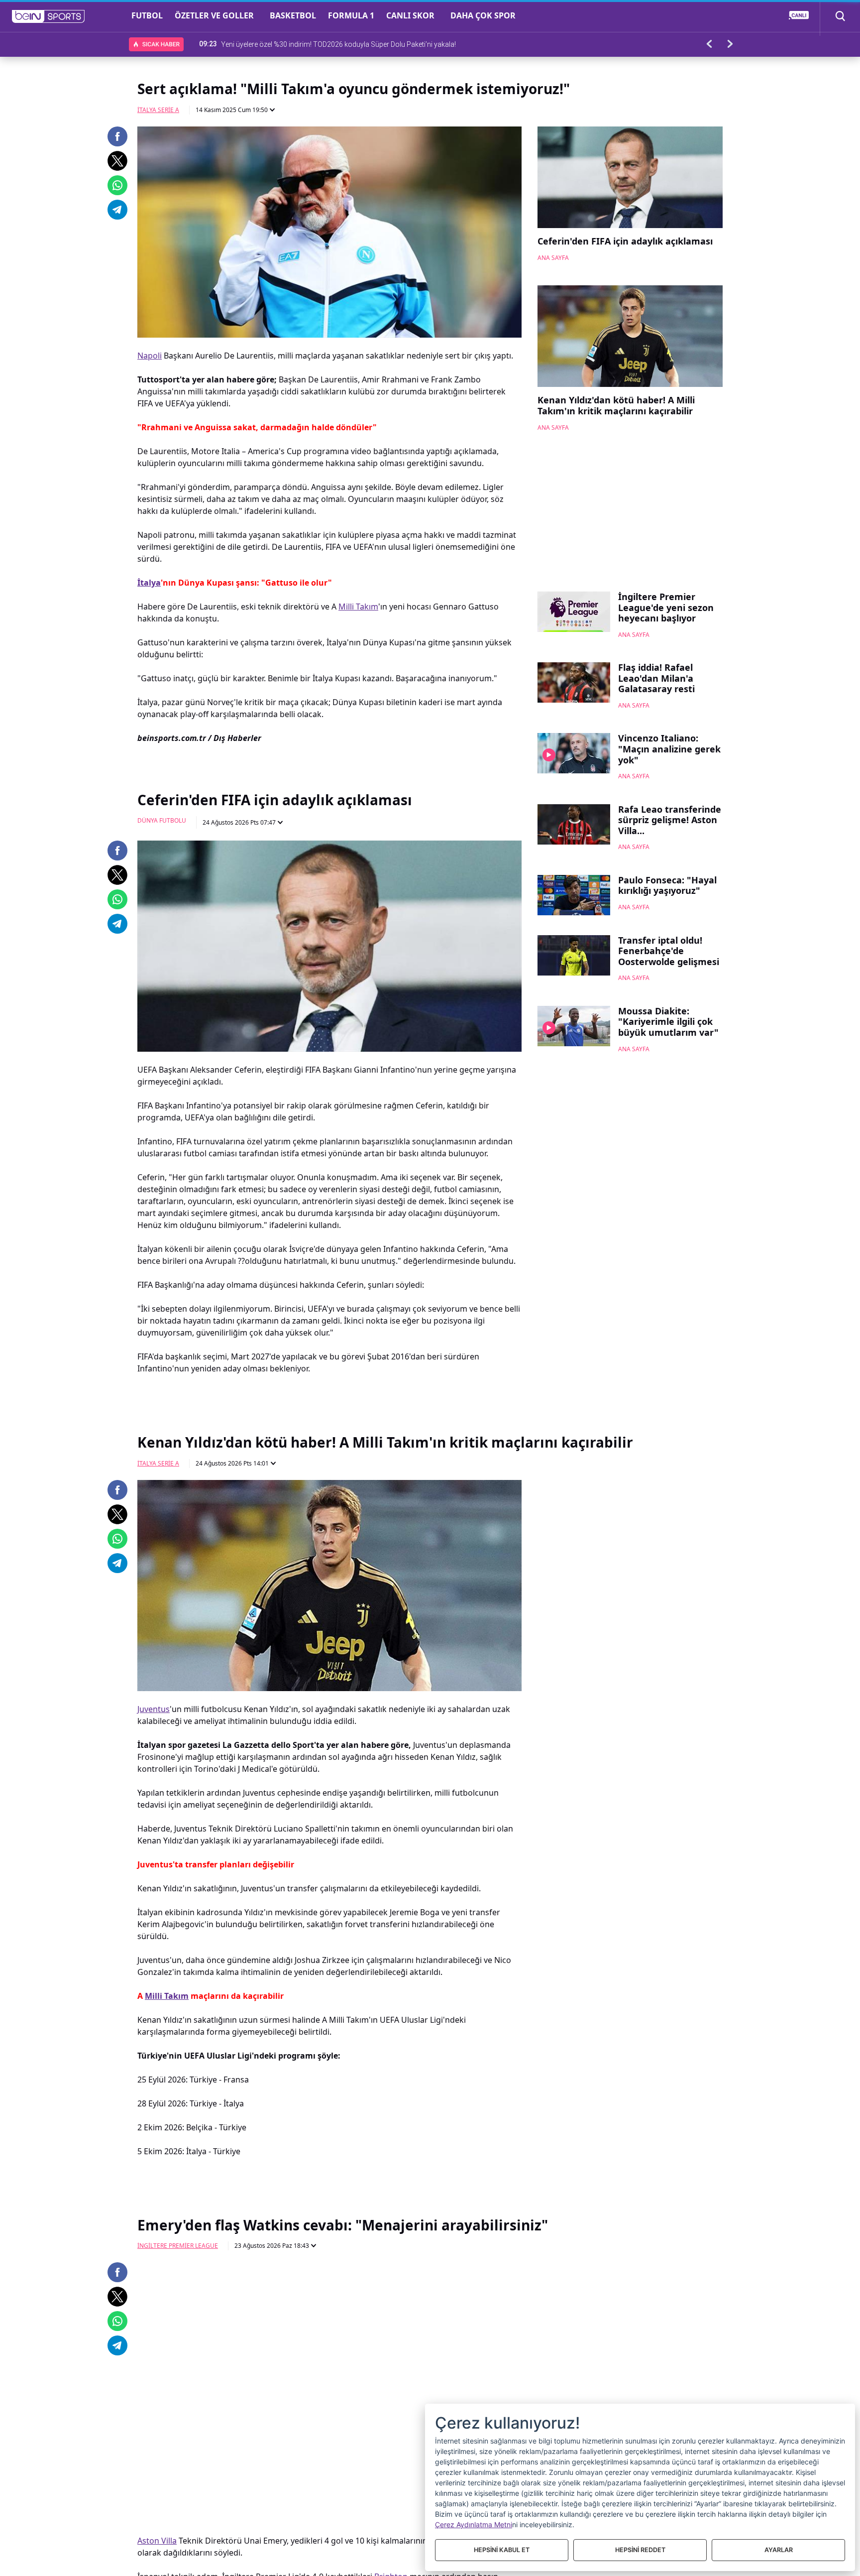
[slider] (329, 2447)
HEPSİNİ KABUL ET (502, 2550)
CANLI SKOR (410, 15)
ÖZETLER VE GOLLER (214, 15)
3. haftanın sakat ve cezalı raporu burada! (285, 44)
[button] (49, 16)
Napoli (150, 356)
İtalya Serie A (158, 110)
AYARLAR (779, 2550)
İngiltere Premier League (178, 2246)
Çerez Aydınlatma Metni (474, 2524)
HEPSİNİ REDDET (640, 2550)
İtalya (149, 583)
